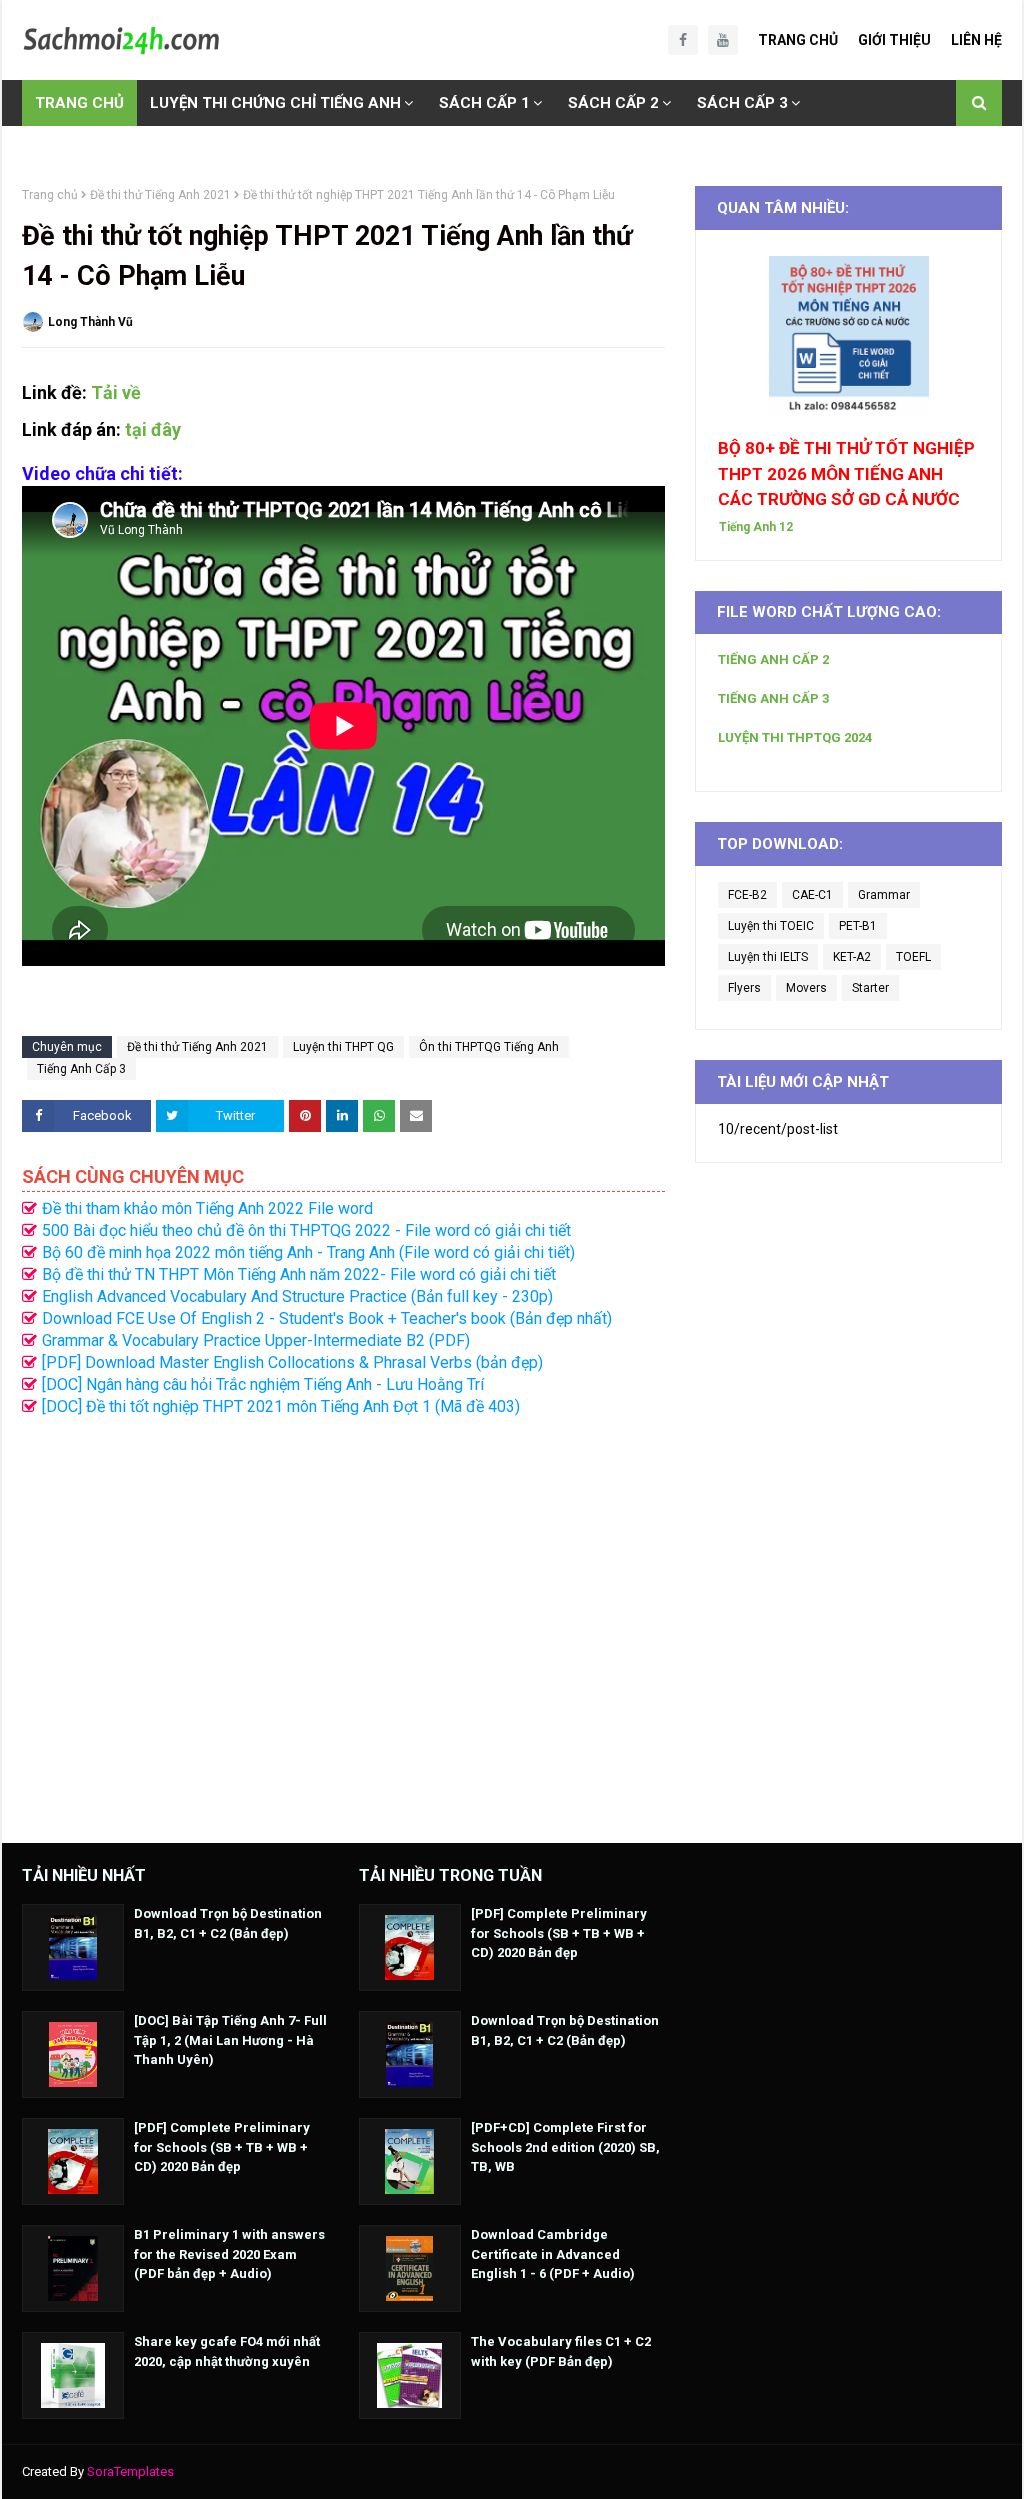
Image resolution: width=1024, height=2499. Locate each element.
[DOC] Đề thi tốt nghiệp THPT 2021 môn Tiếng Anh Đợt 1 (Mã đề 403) (281, 1406)
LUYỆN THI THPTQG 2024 (795, 737)
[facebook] (683, 40)
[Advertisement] (343, 1619)
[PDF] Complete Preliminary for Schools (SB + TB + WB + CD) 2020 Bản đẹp (222, 2147)
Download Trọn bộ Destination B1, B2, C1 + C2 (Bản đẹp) (228, 1923)
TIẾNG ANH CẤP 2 (773, 659)
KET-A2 (852, 957)
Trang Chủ (798, 40)
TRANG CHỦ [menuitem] (79, 103)
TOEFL (913, 957)
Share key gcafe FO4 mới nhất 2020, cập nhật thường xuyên (227, 2351)
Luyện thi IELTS (768, 957)
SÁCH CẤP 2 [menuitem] (613, 103)
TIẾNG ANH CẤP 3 (773, 698)
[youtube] (723, 40)
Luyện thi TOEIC (771, 926)
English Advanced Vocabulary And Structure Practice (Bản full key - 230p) (297, 1296)
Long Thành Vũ (90, 322)
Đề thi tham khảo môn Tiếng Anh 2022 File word (207, 1208)
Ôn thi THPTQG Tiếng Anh (489, 1047)
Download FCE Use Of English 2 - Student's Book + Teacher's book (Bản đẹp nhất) (327, 1318)
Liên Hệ (976, 40)
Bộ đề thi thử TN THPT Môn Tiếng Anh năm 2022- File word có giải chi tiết (299, 1274)
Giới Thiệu (894, 40)
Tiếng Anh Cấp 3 (81, 1069)
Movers (806, 988)
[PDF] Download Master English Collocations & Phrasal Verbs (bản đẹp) (292, 1362)
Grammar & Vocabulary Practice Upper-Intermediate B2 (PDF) (256, 1340)
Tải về (116, 392)
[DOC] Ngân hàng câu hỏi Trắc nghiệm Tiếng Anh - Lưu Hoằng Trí (263, 1384)
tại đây (153, 429)
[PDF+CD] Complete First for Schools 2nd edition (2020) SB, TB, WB (565, 2147)
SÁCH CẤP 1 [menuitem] (484, 103)
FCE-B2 (747, 895)
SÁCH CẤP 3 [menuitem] (742, 103)
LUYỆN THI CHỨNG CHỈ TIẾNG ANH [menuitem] (275, 103)
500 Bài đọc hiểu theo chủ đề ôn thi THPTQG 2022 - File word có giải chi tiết (306, 1230)
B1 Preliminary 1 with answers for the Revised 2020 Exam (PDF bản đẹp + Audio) (229, 2254)
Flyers (744, 988)
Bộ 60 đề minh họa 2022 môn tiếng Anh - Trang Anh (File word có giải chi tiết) (308, 1252)
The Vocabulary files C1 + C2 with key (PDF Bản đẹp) (561, 2351)
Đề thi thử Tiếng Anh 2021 (160, 195)
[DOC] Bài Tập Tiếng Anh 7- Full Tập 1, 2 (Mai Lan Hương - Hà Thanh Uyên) (230, 2040)
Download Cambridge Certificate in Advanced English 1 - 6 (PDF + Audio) (553, 2254)
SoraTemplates (130, 2471)
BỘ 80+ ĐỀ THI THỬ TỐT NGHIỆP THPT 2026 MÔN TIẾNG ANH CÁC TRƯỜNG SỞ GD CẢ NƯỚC (846, 473)
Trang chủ (50, 195)
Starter (870, 988)
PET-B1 (858, 926)
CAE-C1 (812, 895)
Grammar (884, 895)
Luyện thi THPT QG (343, 1047)
